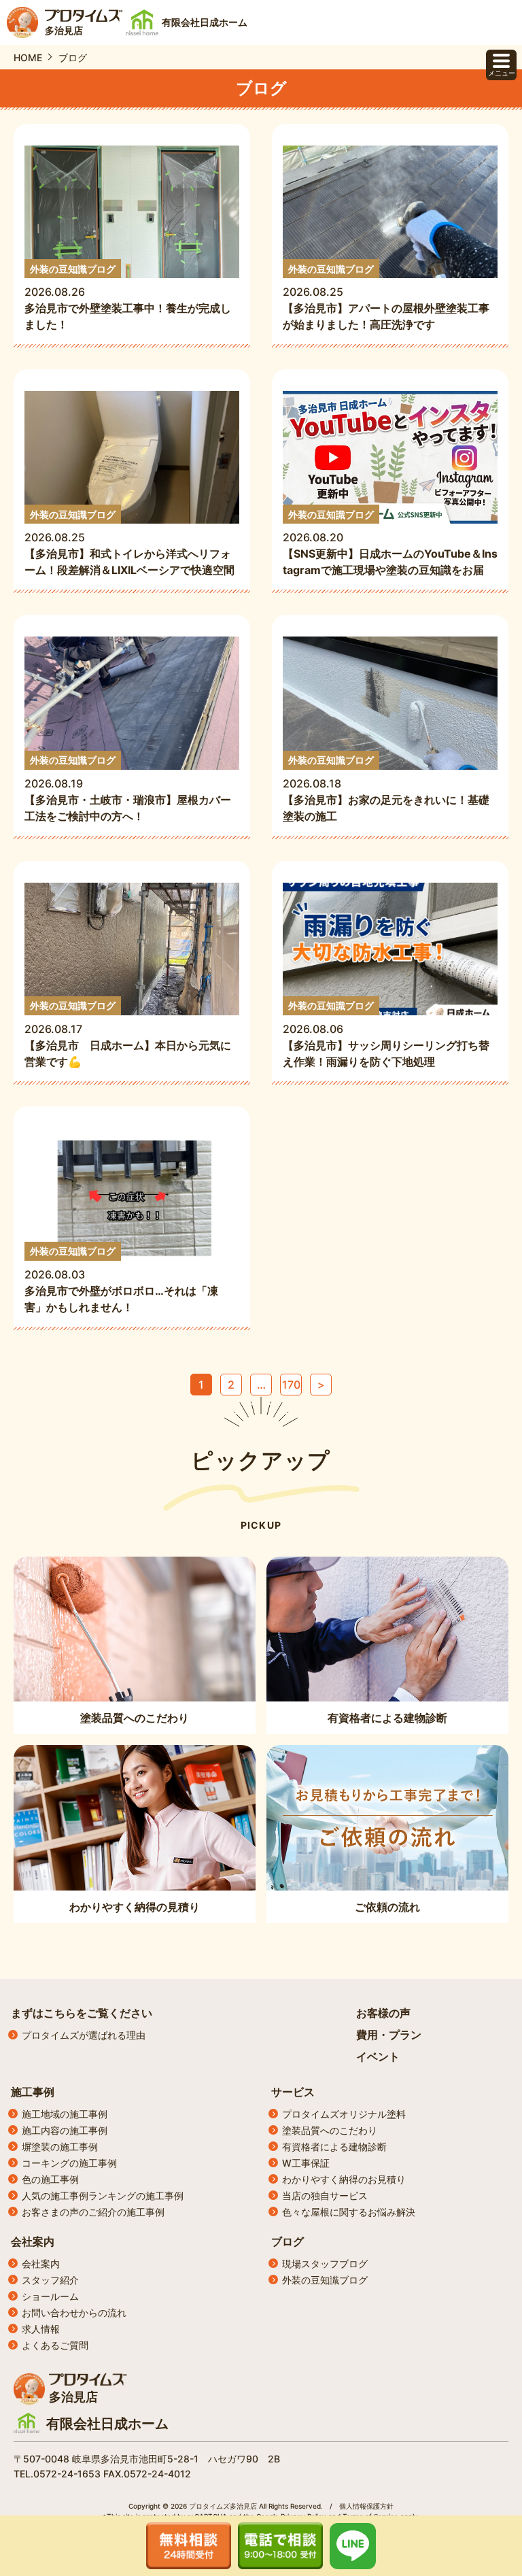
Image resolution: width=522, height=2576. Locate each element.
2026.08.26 (128, 298)
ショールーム (50, 2296)
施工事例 (33, 2092)
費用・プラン (389, 2035)
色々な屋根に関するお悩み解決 (349, 2212)
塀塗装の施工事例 (60, 2147)
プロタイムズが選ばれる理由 (84, 2035)
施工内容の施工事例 (65, 2130)
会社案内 (33, 2241)
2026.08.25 (386, 298)
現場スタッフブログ (325, 2264)
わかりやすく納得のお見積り (344, 2179)
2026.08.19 (128, 789)
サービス (293, 2092)
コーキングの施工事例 (69, 2163)
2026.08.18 (386, 789)
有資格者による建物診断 (334, 2147)
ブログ (288, 2241)
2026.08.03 (121, 1279)
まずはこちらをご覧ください (82, 2013)
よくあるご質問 (55, 2345)
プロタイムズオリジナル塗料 (344, 2114)
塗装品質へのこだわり (330, 2130)
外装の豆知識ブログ (325, 2280)
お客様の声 (383, 2013)
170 (291, 1385)
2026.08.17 (128, 1034)
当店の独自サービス (325, 2196)
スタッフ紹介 (50, 2280)
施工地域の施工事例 (65, 2114)
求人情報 (41, 2329)
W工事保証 (306, 2163)
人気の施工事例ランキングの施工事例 (103, 2196)
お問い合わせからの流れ (74, 2312)
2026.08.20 (390, 543)
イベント (378, 2056)
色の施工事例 (50, 2179)
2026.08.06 (386, 1034)
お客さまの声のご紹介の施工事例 (93, 2212)
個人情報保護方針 (366, 2506)
